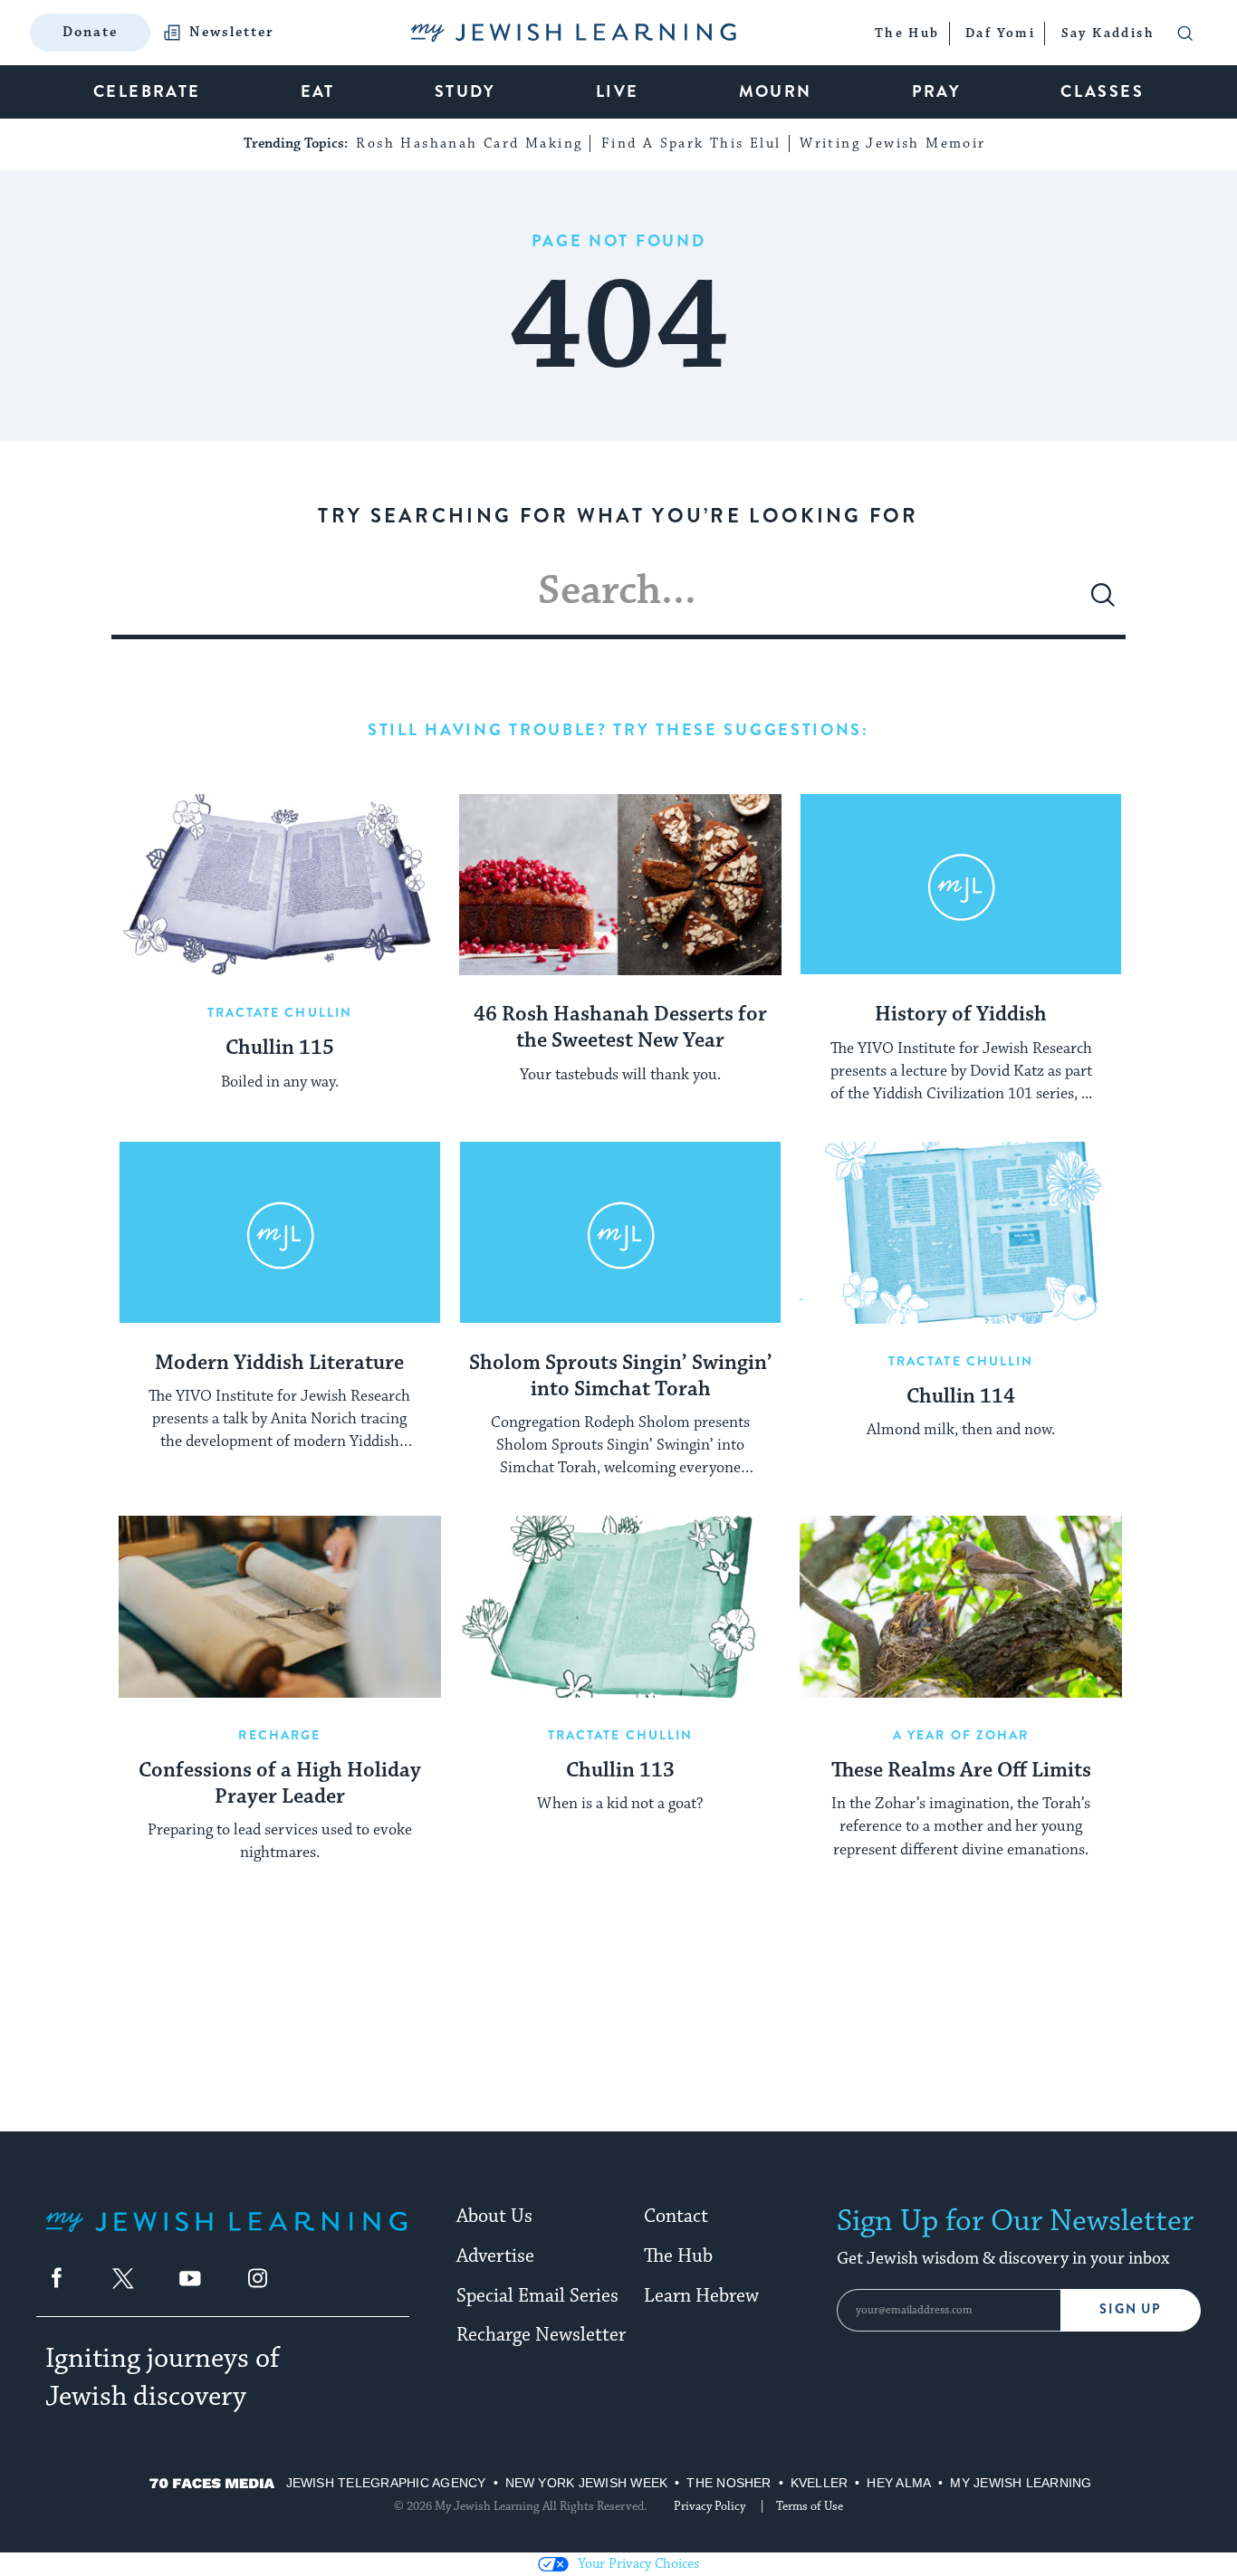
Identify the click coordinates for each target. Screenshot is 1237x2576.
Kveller (820, 2483)
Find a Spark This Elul (691, 144)
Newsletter (232, 33)
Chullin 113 (620, 1771)
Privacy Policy (710, 2506)
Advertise (495, 2256)
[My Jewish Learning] (226, 2236)
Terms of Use (810, 2506)
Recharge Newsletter (541, 2335)
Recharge (279, 1735)
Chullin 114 (961, 1397)
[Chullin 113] (620, 1606)
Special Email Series (537, 2296)
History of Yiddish (961, 1015)
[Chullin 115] (280, 885)
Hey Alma (899, 2483)
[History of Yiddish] (961, 885)
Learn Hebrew (701, 2296)
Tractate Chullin (280, 1012)
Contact (676, 2217)
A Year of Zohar (961, 1735)
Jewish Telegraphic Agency (386, 2483)
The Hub (678, 2256)
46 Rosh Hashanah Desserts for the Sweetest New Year (620, 1028)
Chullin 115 (280, 1049)
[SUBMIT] (1103, 602)
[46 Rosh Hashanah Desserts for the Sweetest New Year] (620, 885)
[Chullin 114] (961, 1232)
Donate (90, 32)
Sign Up (1131, 2309)
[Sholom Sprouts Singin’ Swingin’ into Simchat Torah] (620, 1232)
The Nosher (729, 2483)
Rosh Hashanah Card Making (469, 144)
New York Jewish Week (587, 2483)
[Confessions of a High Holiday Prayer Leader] (280, 1606)
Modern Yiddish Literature (279, 1364)
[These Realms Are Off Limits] (961, 1606)
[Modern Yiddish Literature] (280, 1232)
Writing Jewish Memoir (892, 144)
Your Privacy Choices (638, 2564)
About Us (494, 2217)
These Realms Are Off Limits (961, 1771)
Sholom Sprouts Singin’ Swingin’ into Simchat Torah (621, 1377)
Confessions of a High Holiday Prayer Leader (280, 1784)
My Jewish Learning (1021, 2483)
